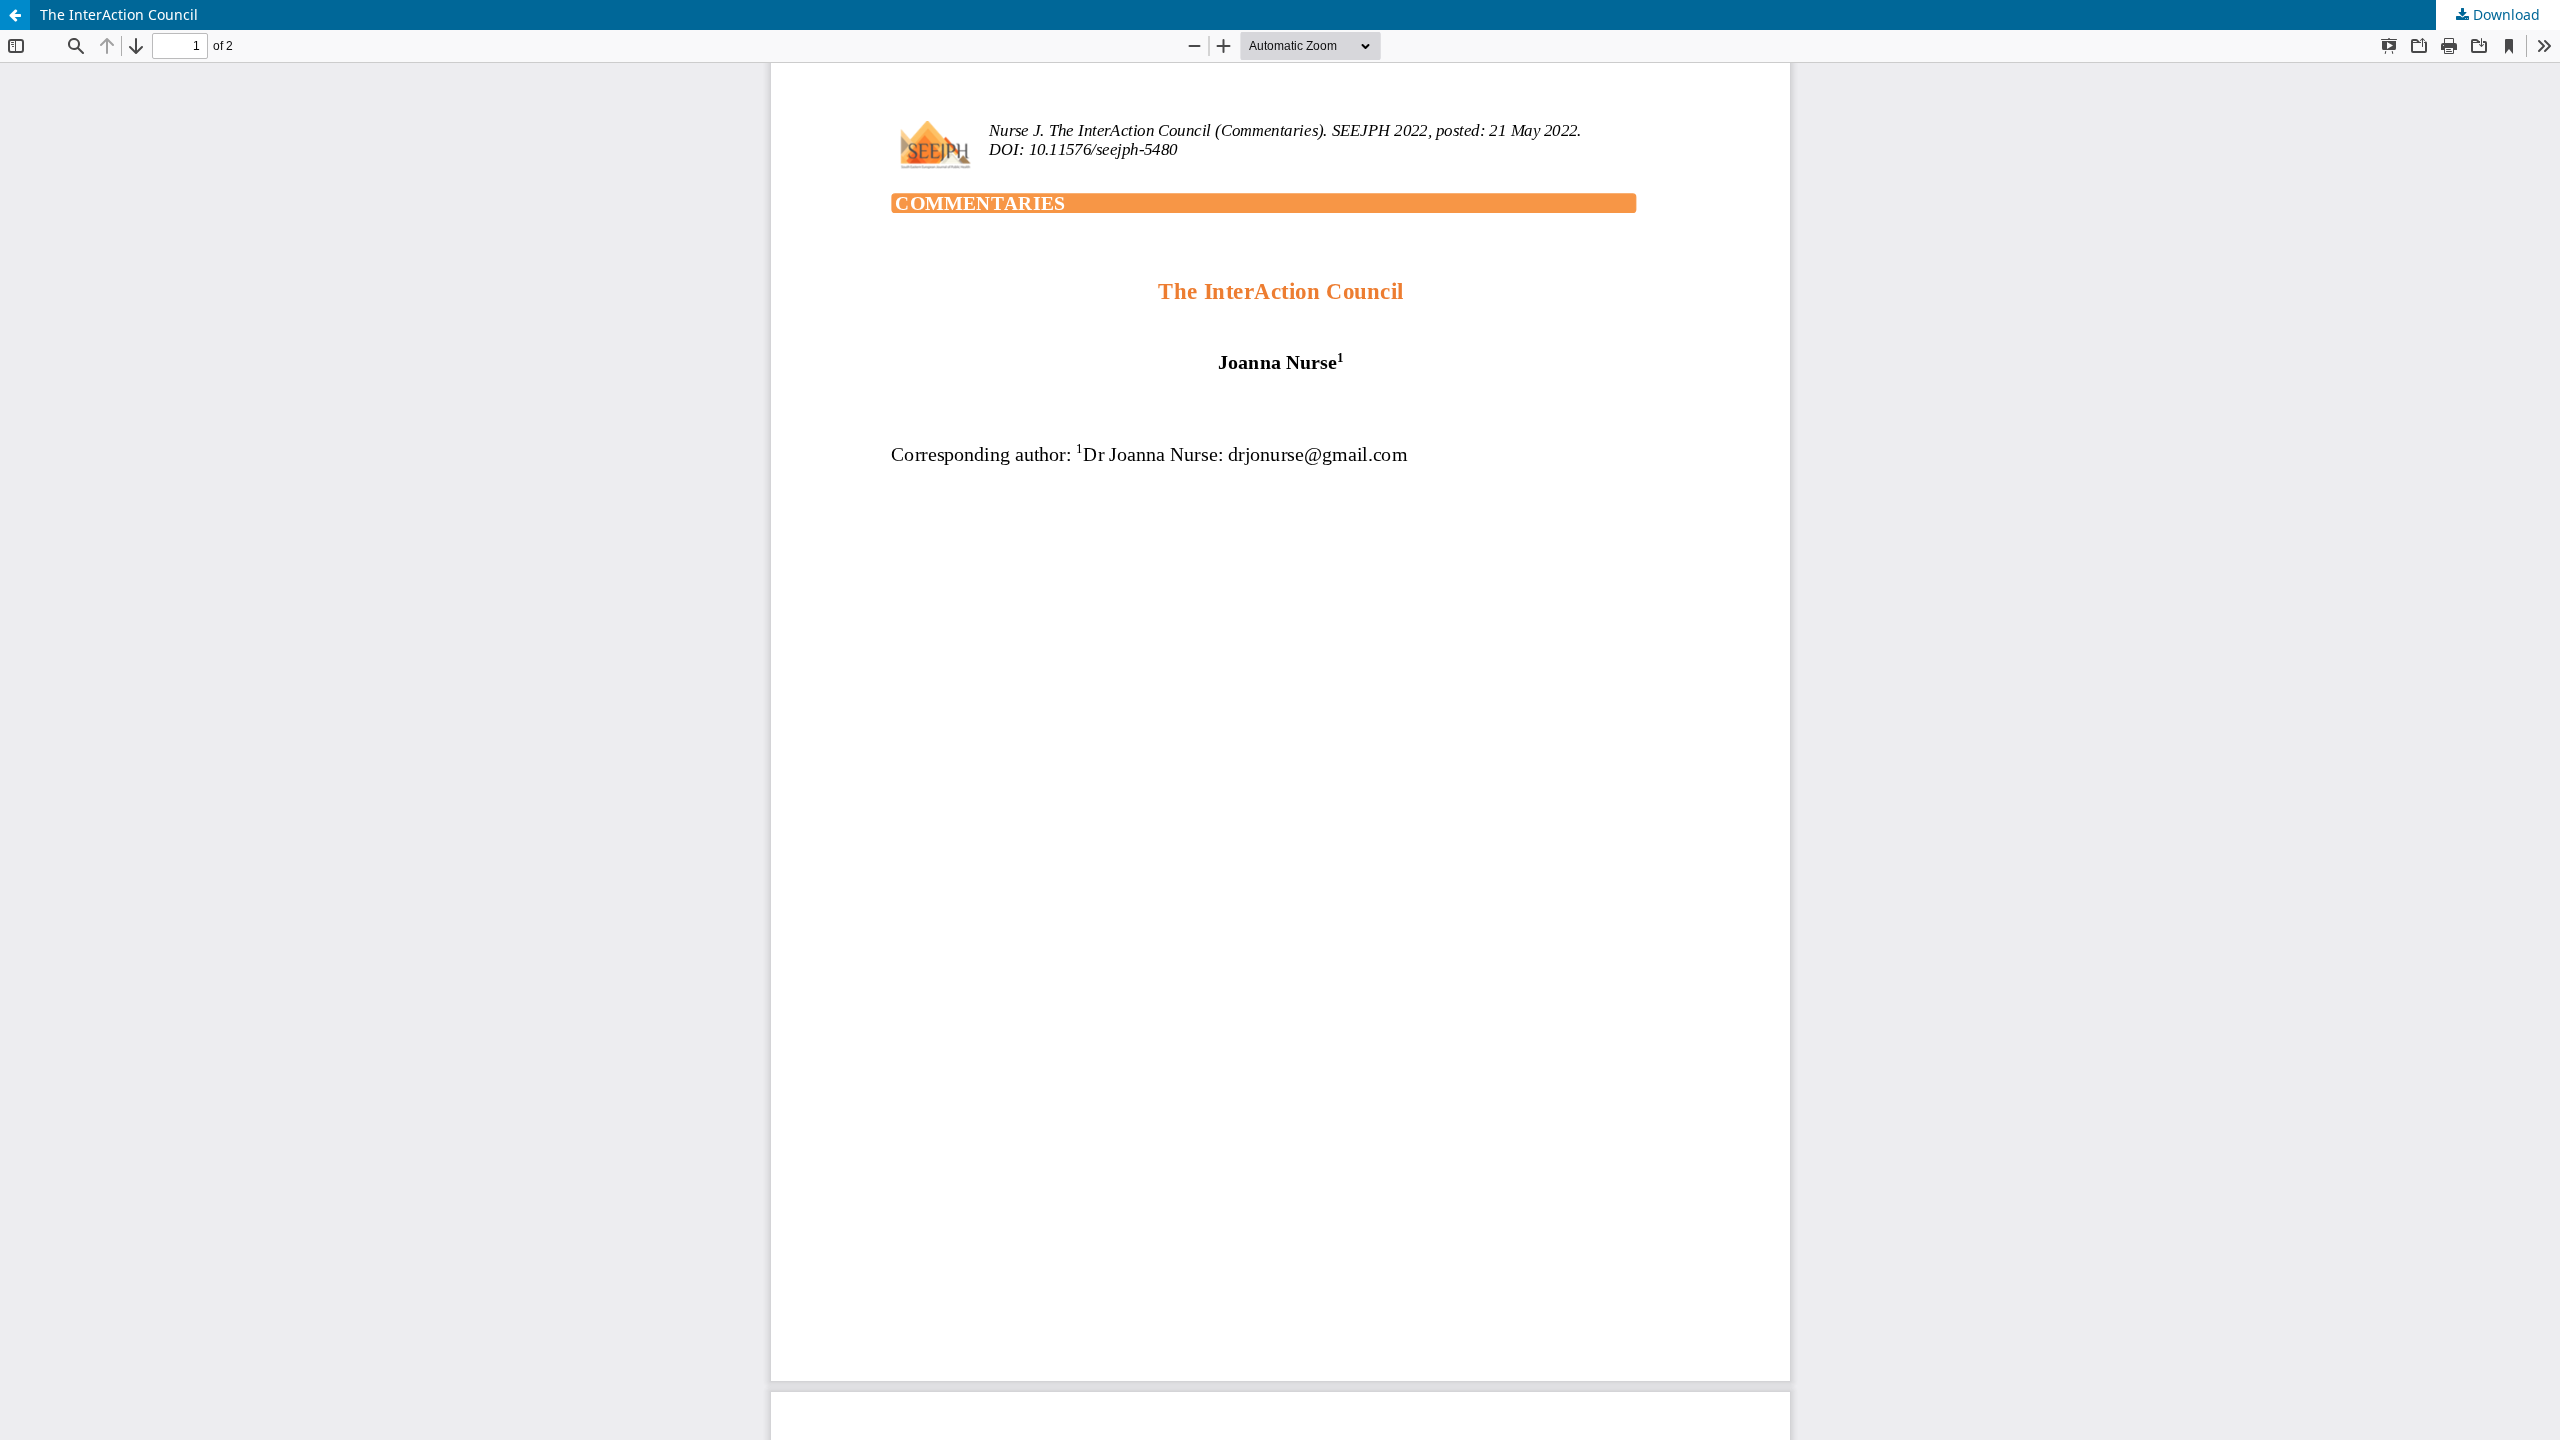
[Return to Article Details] (15, 15)
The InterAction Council (119, 14)
